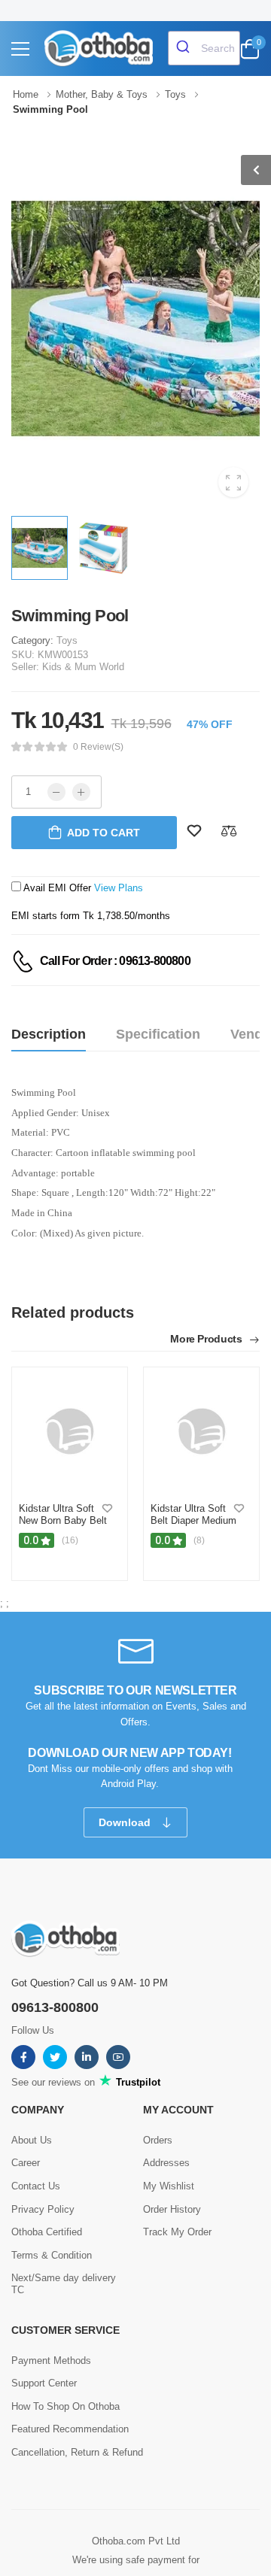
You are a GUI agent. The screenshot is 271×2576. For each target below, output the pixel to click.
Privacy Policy (43, 2209)
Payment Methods (51, 2361)
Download (126, 1822)
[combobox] (204, 48)
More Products (207, 1339)
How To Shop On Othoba (65, 2406)
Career (26, 2163)
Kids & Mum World (83, 667)
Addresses (166, 2163)
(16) (70, 1540)
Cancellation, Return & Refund (77, 2452)
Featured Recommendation (70, 2429)
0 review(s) (98, 747)
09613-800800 (55, 2007)
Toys (67, 640)
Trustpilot (137, 2082)
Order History (172, 2209)
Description (49, 1034)
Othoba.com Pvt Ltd (136, 2541)
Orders (158, 2140)
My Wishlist (169, 2186)
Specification (158, 1034)
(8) (199, 1540)
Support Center (44, 2383)
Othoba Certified (47, 2232)
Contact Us (36, 2186)
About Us (32, 2140)
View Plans (119, 888)
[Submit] (185, 48)
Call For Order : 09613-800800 (115, 961)
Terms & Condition (52, 2255)
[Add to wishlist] (107, 1509)
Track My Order (177, 2232)
